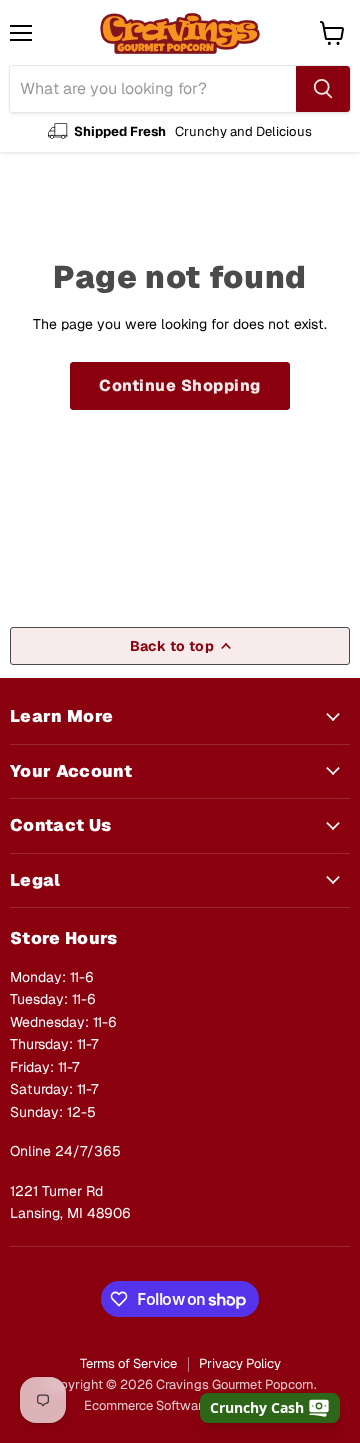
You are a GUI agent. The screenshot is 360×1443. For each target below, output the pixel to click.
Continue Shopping (179, 385)
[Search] (323, 89)
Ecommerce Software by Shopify (180, 1405)
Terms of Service (128, 1363)
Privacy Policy (240, 1363)
